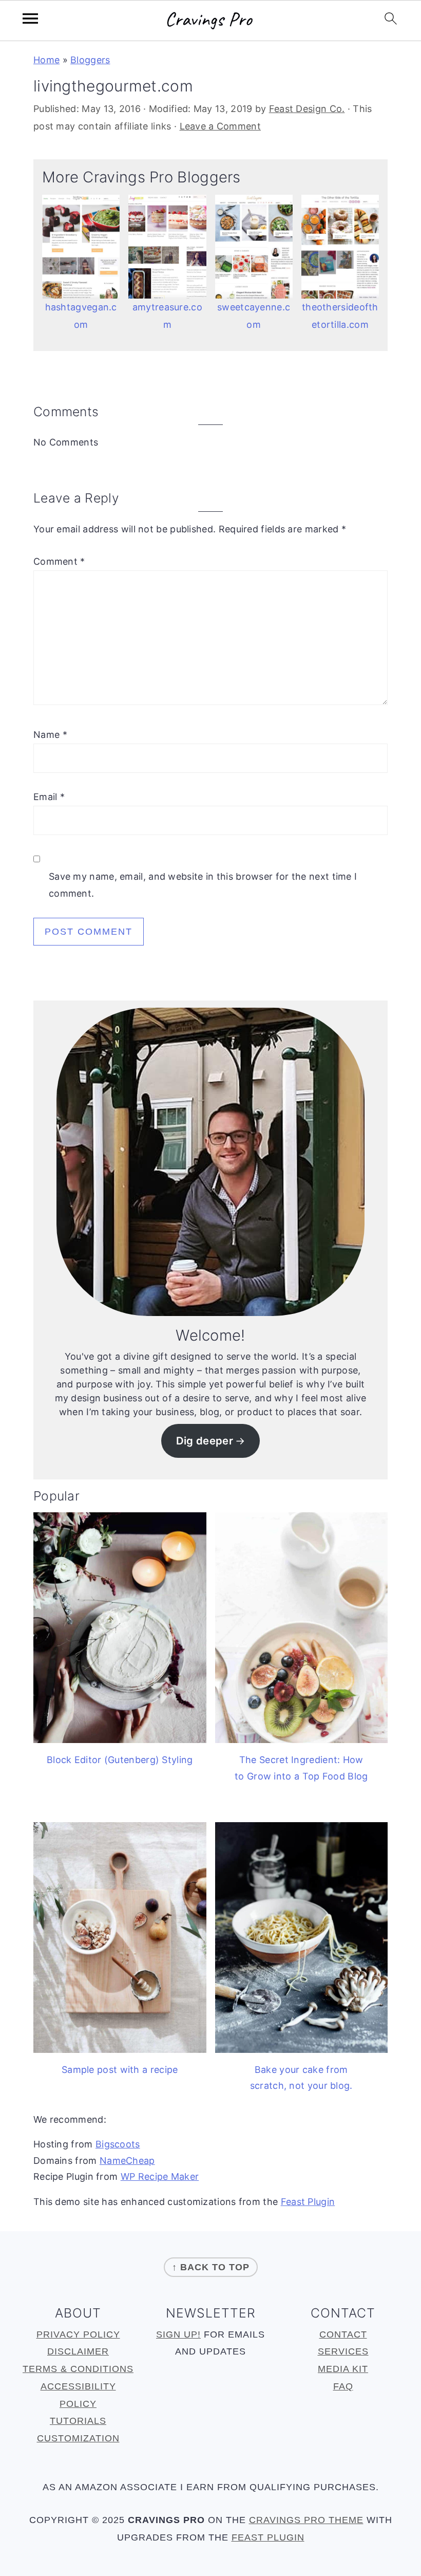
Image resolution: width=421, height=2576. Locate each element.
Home (46, 60)
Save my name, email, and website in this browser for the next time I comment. (203, 885)
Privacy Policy (78, 2334)
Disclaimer (78, 2351)
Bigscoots (118, 2144)
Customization (78, 2438)
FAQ (343, 2386)
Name (50, 735)
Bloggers (90, 60)
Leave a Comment (221, 126)
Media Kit (343, 2369)
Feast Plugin (308, 2202)
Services (343, 2351)
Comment (59, 561)
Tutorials (78, 2421)
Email (49, 797)
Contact (343, 2334)
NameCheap (127, 2161)
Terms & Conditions (78, 2369)
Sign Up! (178, 2334)
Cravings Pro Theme (306, 2520)
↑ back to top (211, 2267)
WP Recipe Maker (160, 2176)
